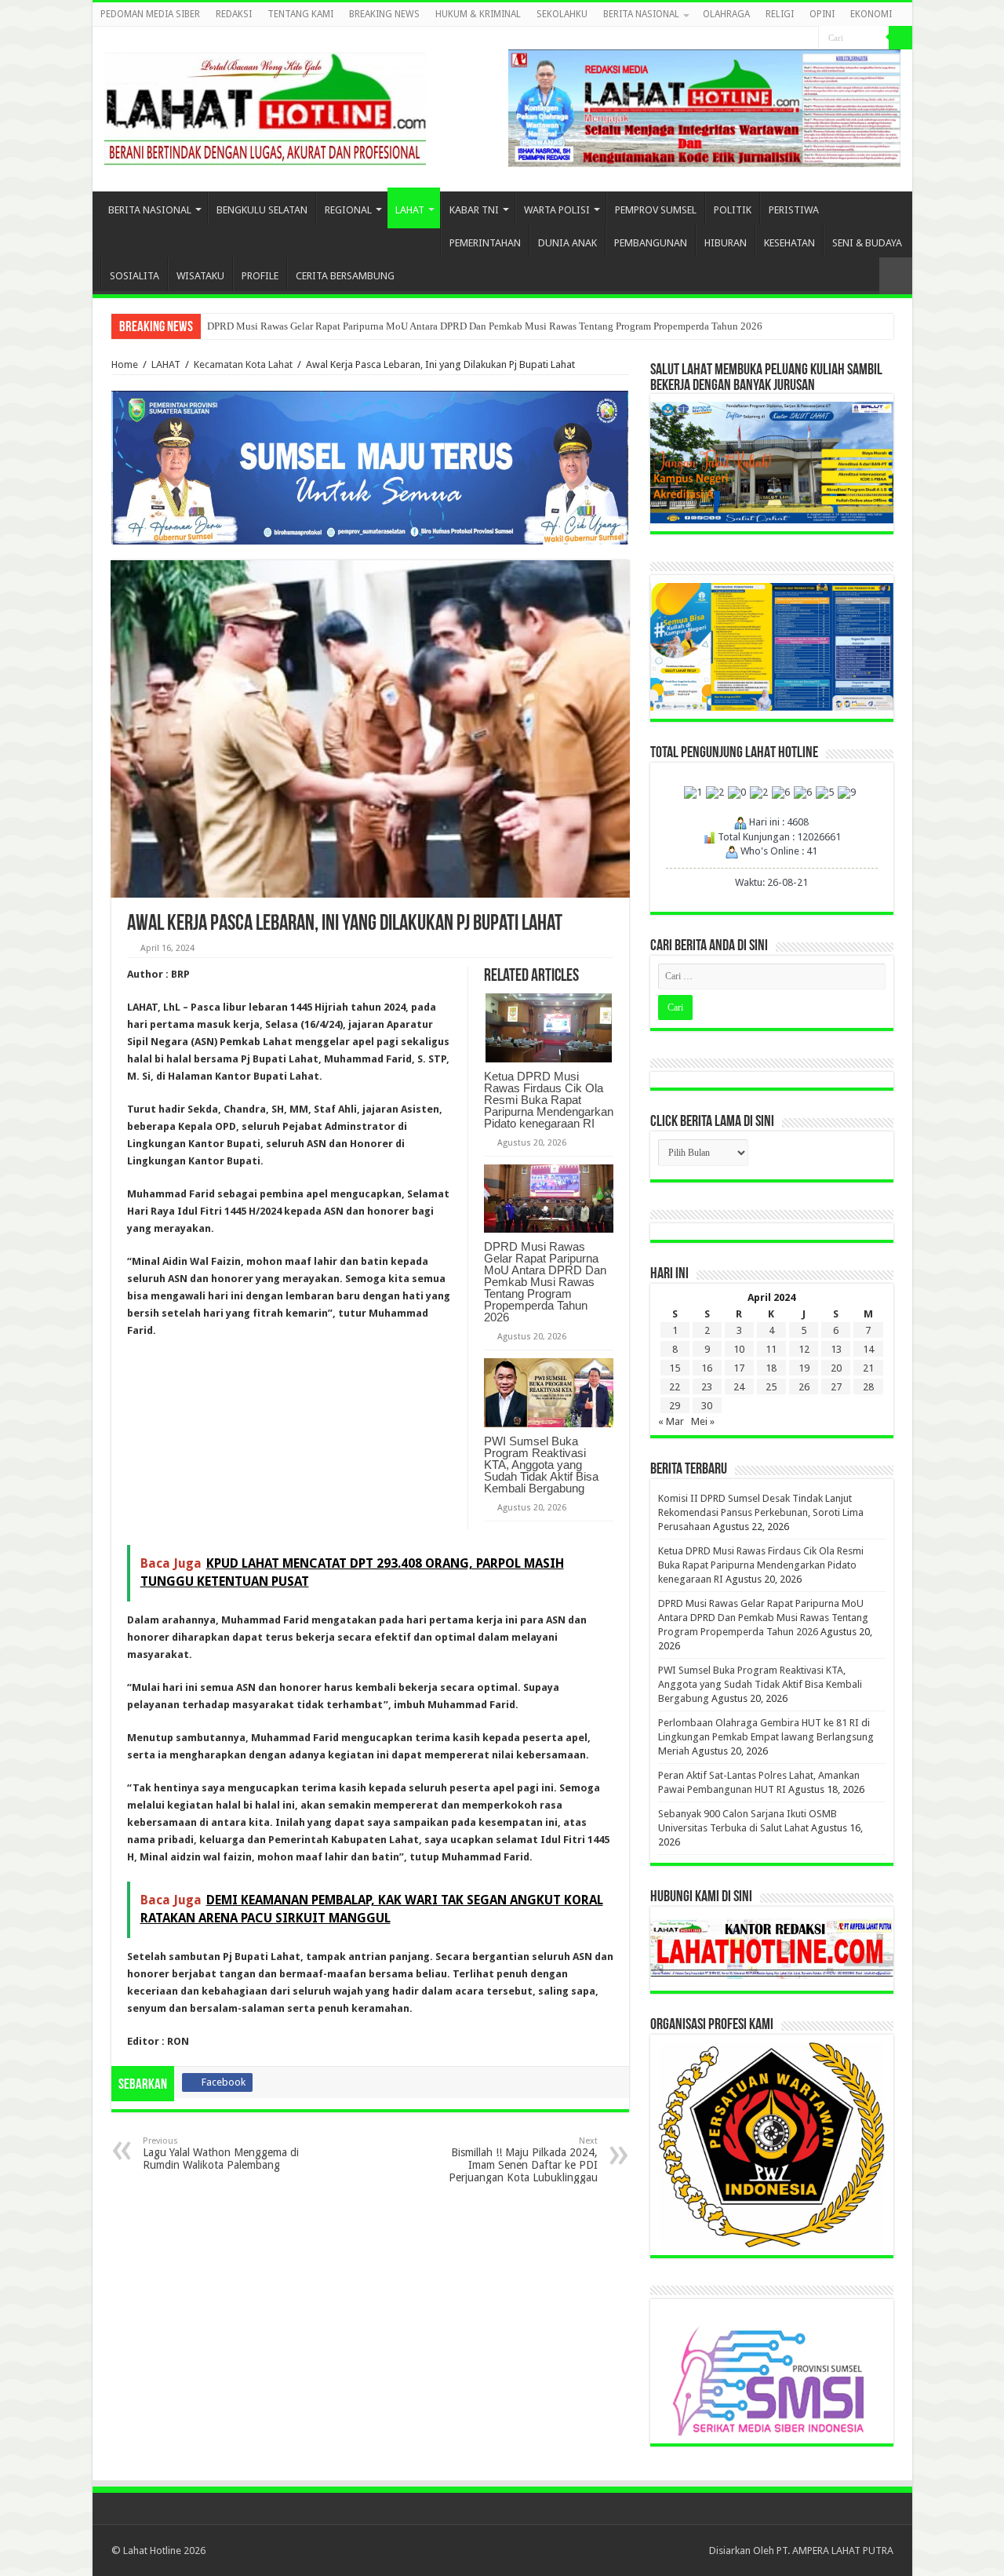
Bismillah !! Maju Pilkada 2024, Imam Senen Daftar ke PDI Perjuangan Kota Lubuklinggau (523, 2160)
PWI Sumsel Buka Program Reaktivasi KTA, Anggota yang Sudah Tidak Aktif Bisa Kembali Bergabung (541, 1465)
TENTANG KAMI (300, 14)
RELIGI (780, 14)
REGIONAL (348, 210)
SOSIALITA (135, 276)
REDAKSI (234, 14)
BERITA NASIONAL (641, 14)
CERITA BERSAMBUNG (345, 276)
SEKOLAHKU (562, 14)
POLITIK (733, 210)
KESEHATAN (789, 243)
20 (836, 1368)
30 (707, 1406)
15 (675, 1368)
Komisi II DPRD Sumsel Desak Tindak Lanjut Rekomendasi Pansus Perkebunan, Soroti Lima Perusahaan (761, 1512)
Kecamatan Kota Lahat (243, 364)
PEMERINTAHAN (485, 243)
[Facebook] (792, 38)
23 (707, 1387)
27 (836, 1387)
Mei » (703, 1421)
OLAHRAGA (726, 14)
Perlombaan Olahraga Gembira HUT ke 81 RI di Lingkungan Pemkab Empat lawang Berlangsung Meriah (766, 1737)
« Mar (671, 1421)
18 (771, 1368)
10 (739, 1349)
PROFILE (260, 276)
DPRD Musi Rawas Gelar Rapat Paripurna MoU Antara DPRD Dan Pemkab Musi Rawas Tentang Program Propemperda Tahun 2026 (485, 326)
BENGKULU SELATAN (262, 210)
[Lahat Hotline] (265, 106)
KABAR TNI (474, 210)
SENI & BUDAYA (867, 243)
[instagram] (807, 38)
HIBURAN (726, 243)
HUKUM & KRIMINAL (478, 14)
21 (868, 1368)
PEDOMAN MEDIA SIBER (150, 14)
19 (804, 1368)
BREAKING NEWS (384, 14)
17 (739, 1368)
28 (868, 1387)
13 (836, 1349)
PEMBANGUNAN (651, 243)
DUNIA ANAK (567, 243)
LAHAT (410, 210)
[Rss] (777, 38)
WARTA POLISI (557, 210)
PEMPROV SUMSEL (656, 210)
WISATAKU (200, 276)
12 (804, 1349)
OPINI (822, 14)
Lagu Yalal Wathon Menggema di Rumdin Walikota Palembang (221, 2153)
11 (771, 1349)
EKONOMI (871, 14)
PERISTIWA (794, 210)
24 (739, 1387)
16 (707, 1368)
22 (675, 1387)
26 (804, 1387)
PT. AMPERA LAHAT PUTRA (835, 2550)
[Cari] (900, 38)
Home (125, 364)
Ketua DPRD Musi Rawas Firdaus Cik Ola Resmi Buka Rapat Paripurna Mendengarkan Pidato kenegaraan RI (549, 1100)
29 (675, 1406)
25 (771, 1387)
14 (868, 1349)
